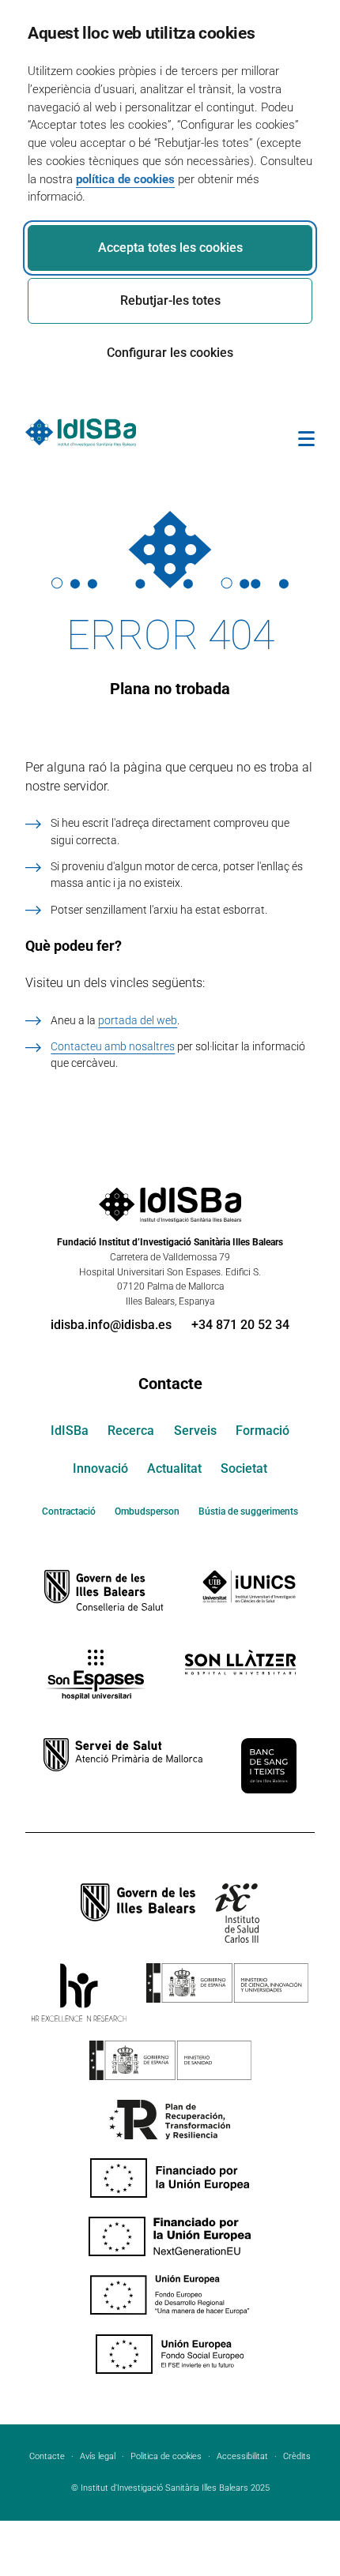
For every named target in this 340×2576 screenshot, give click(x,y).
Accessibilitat (242, 2456)
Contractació (69, 1511)
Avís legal (98, 2456)
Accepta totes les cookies (170, 248)
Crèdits (297, 2456)
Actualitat (174, 1468)
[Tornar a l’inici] (283, 2507)
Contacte (170, 1384)
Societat (244, 1468)
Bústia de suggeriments (248, 1511)
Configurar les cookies (170, 353)
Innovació (100, 1468)
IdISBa (70, 1431)
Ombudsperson (147, 1511)
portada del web (138, 1020)
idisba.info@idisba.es (111, 1325)
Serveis (195, 1431)
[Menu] (306, 441)
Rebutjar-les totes (170, 300)
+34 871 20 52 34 (240, 1325)
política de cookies (125, 179)
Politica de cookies (166, 2456)
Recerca (131, 1431)
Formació (263, 1431)
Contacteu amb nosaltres (113, 1046)
